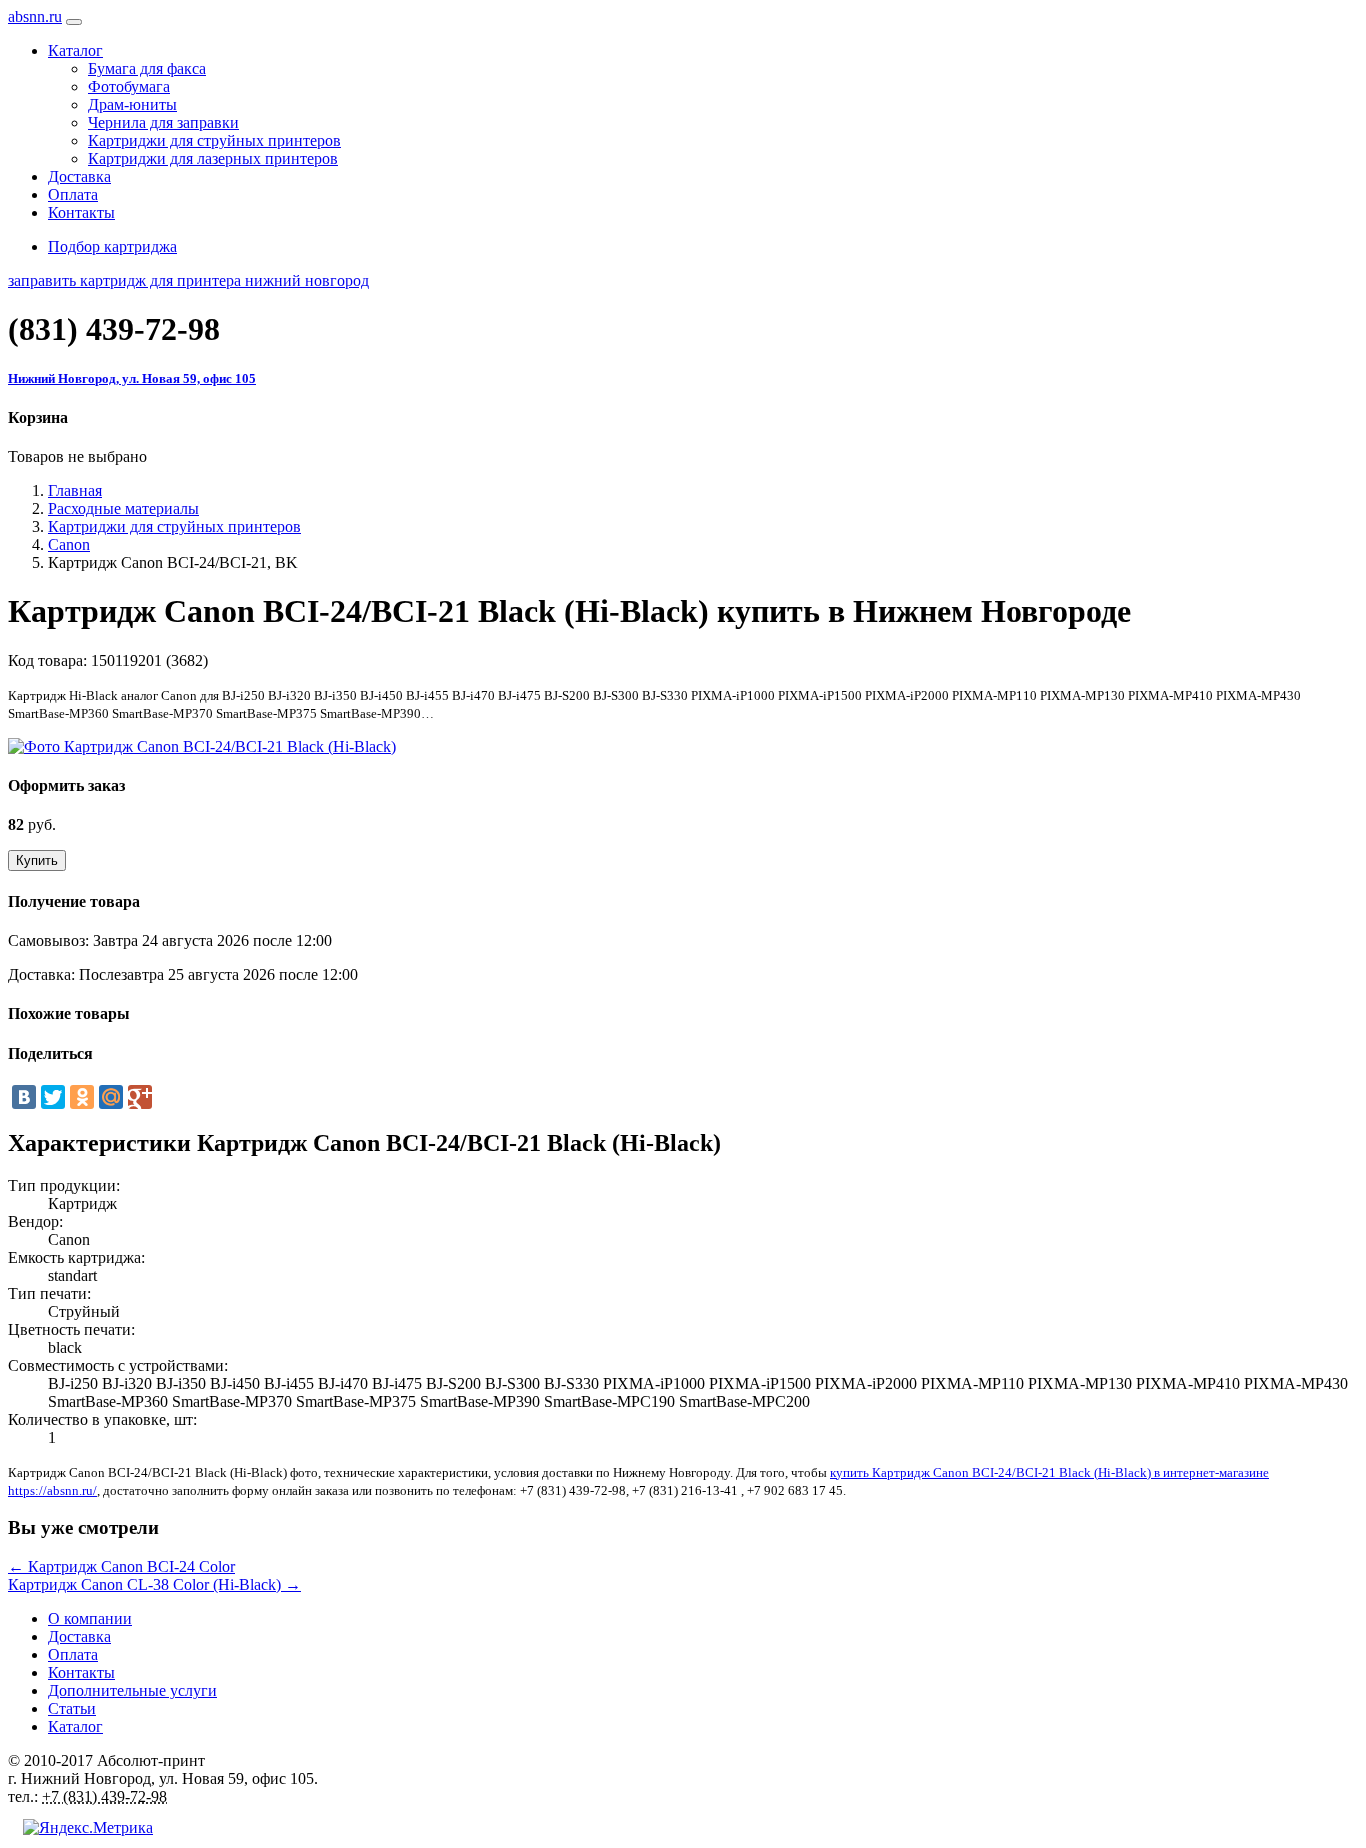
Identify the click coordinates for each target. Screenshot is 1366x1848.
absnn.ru (35, 16)
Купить (37, 860)
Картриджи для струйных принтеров (214, 140)
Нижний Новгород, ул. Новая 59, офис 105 (132, 378)
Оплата (73, 194)
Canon (69, 544)
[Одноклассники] (82, 1097)
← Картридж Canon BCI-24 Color (121, 1566)
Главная (75, 490)
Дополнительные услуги (132, 1690)
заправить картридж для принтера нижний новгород (188, 280)
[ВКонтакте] (24, 1097)
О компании (90, 1618)
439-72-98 (114, 329)
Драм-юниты (132, 104)
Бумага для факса (147, 68)
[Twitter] (53, 1097)
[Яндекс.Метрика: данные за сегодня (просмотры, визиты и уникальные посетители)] (88, 1828)
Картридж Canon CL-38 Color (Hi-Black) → (154, 1584)
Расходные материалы (123, 508)
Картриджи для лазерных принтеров (213, 158)
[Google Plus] (140, 1097)
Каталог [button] (75, 50)
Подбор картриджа (112, 246)
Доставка (79, 176)
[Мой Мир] (111, 1097)
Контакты (81, 212)
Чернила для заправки (163, 122)
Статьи (72, 1708)
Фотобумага (129, 86)
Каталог (75, 1726)
